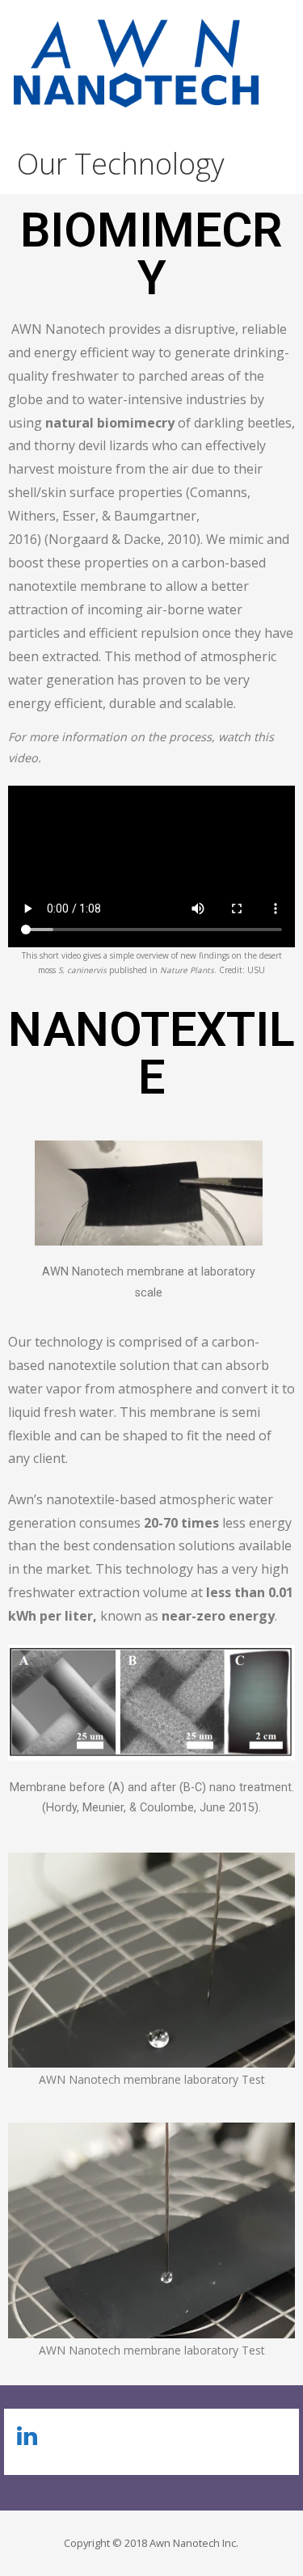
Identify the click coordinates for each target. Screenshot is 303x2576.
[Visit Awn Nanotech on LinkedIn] (27, 2440)
